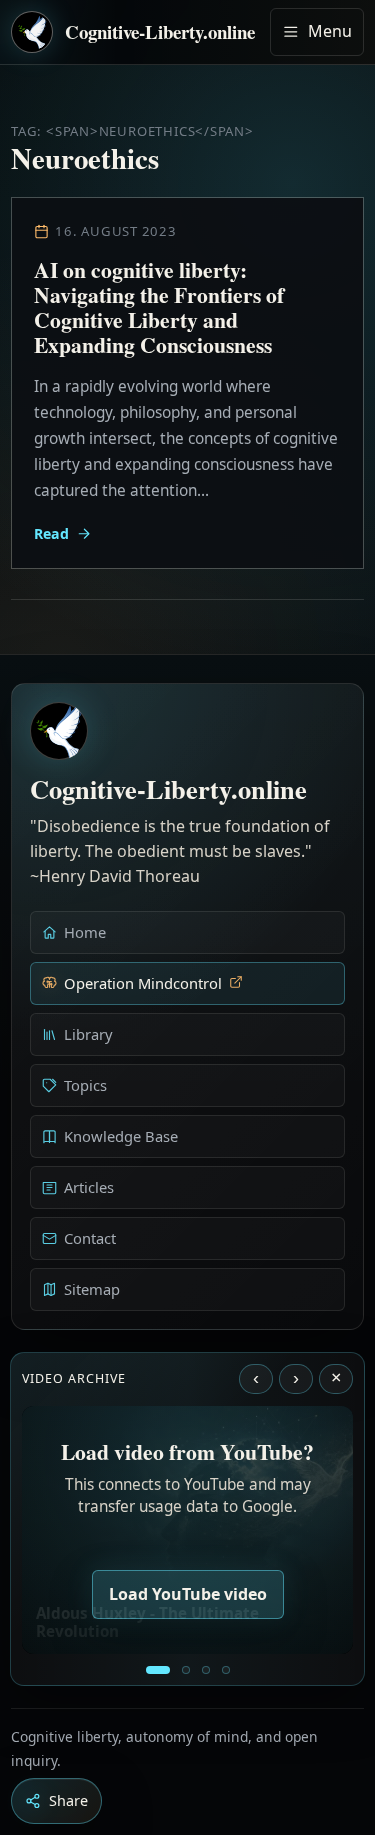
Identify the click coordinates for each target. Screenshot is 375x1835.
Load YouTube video (188, 1594)
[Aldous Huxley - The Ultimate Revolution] (158, 1670)
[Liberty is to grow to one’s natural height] (206, 1670)
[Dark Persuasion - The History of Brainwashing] (226, 1670)
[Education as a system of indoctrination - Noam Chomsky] (186, 1670)
